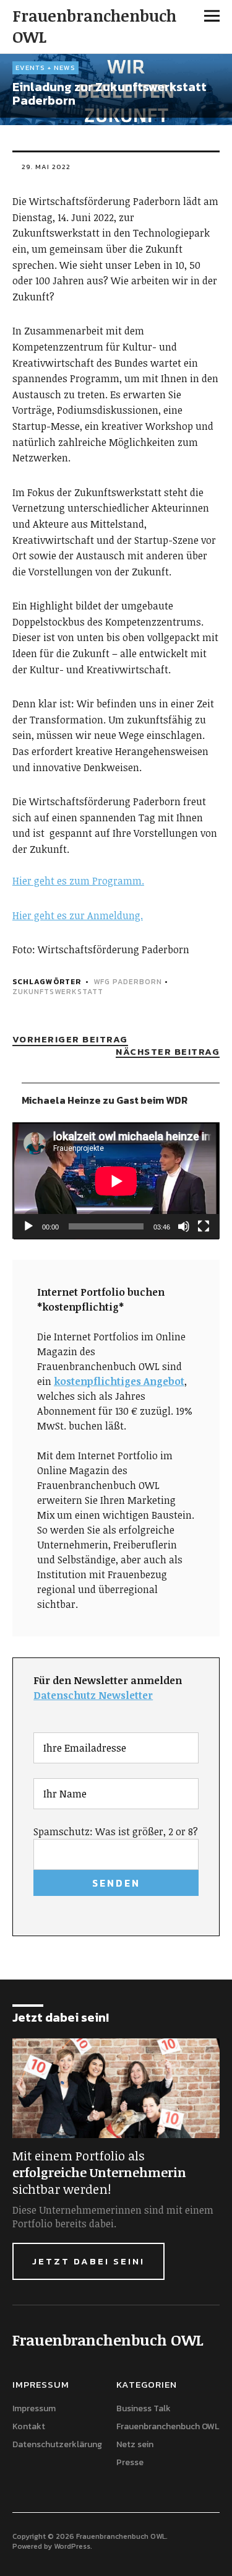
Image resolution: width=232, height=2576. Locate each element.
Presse (130, 2462)
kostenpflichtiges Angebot (119, 1381)
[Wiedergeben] (28, 1226)
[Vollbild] (204, 1226)
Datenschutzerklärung (57, 2444)
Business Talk (144, 2408)
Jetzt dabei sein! (88, 2261)
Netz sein (135, 2444)
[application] (116, 1181)
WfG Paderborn (128, 982)
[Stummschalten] (184, 1226)
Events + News (45, 68)
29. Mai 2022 (46, 167)
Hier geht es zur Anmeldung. (78, 915)
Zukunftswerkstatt (58, 992)
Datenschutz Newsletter (93, 1695)
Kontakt (29, 2426)
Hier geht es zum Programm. (78, 881)
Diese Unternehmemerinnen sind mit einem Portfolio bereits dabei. (113, 2217)
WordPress (72, 2546)
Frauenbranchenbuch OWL (94, 26)
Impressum (34, 2408)
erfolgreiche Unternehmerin (99, 2172)
